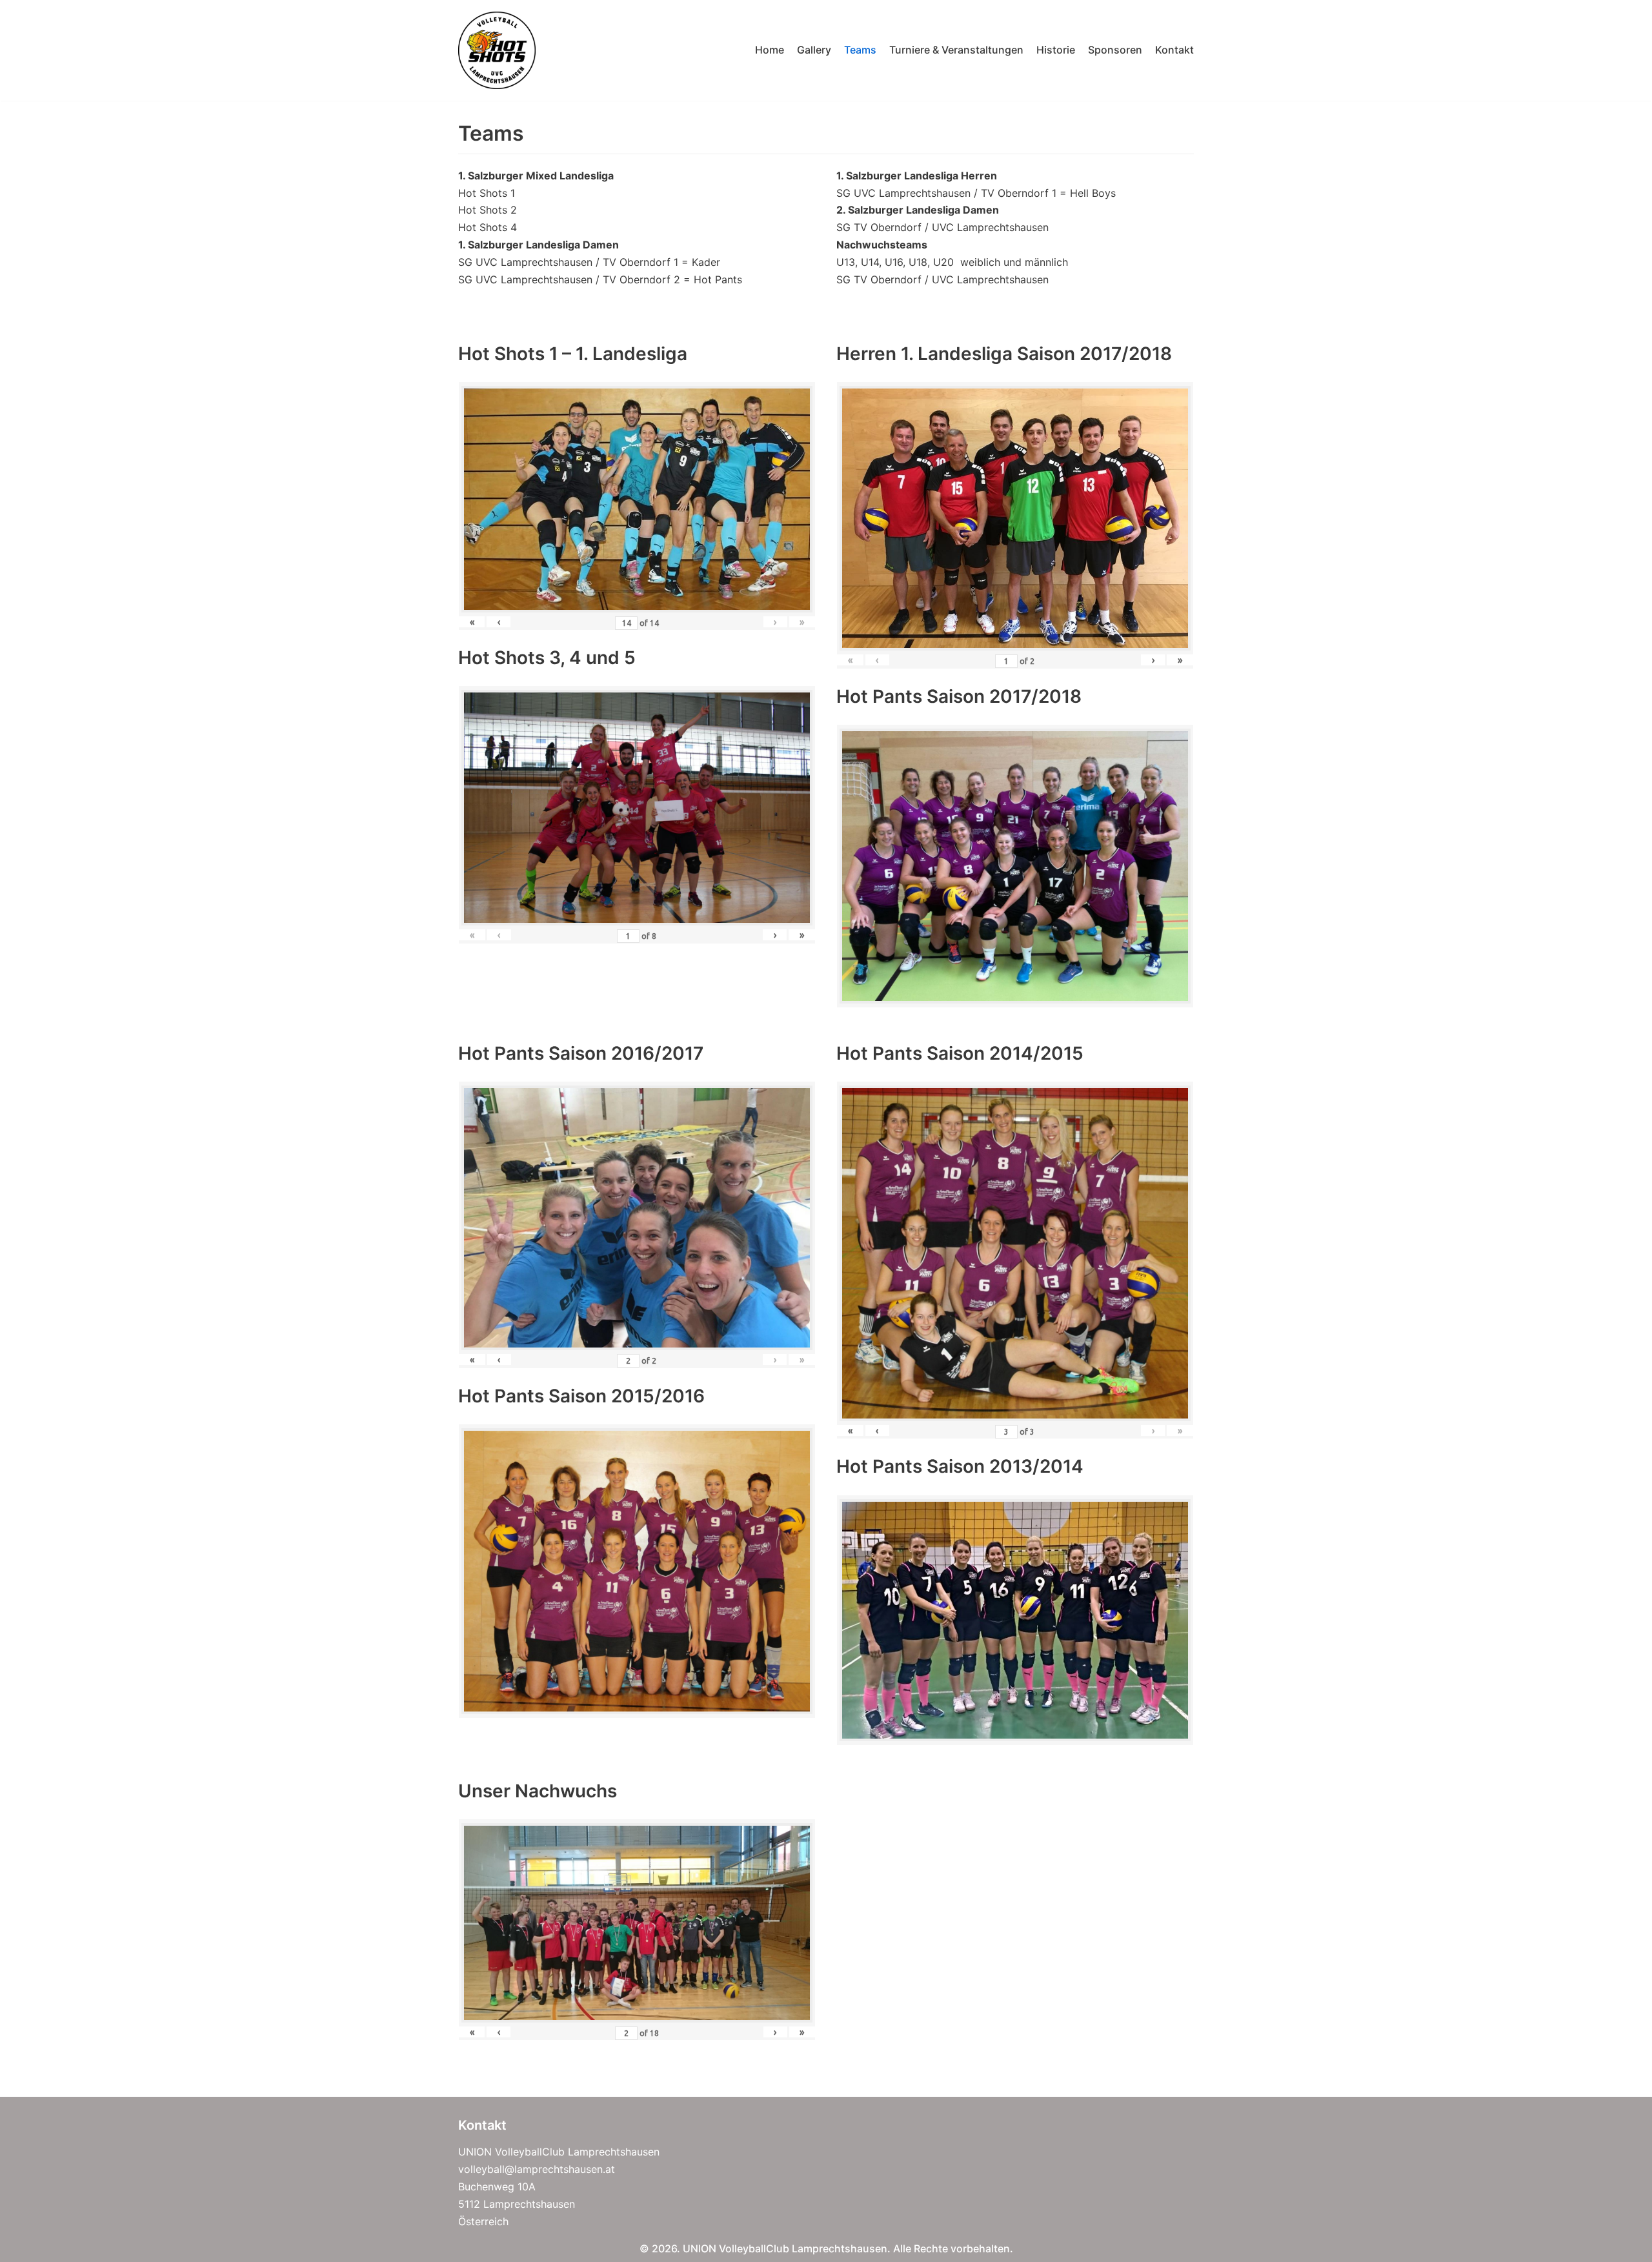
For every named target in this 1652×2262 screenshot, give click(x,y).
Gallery (814, 50)
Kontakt (1174, 50)
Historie (1056, 50)
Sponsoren (1115, 50)
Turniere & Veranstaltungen (956, 50)
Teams (860, 50)
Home (770, 50)
